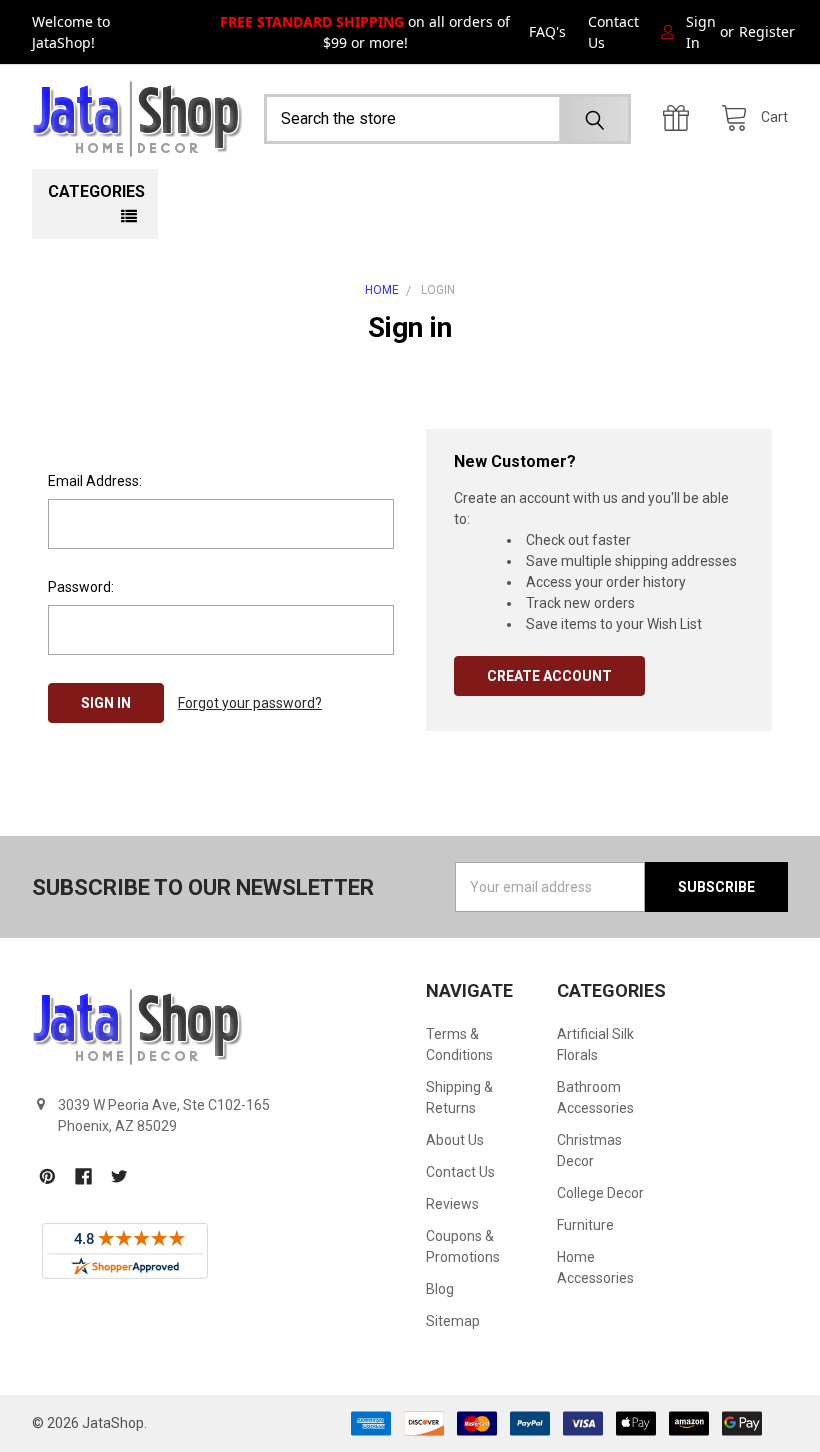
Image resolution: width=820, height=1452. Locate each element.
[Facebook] (83, 1176)
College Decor (600, 1193)
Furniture (585, 1225)
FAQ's (547, 31)
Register (767, 31)
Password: (81, 587)
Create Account (549, 676)
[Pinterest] (47, 1176)
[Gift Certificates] (681, 118)
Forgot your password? (250, 703)
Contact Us (613, 32)
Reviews (452, 1204)
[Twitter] (119, 1176)
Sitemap (453, 1321)
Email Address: (95, 481)
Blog (440, 1289)
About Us (455, 1140)
